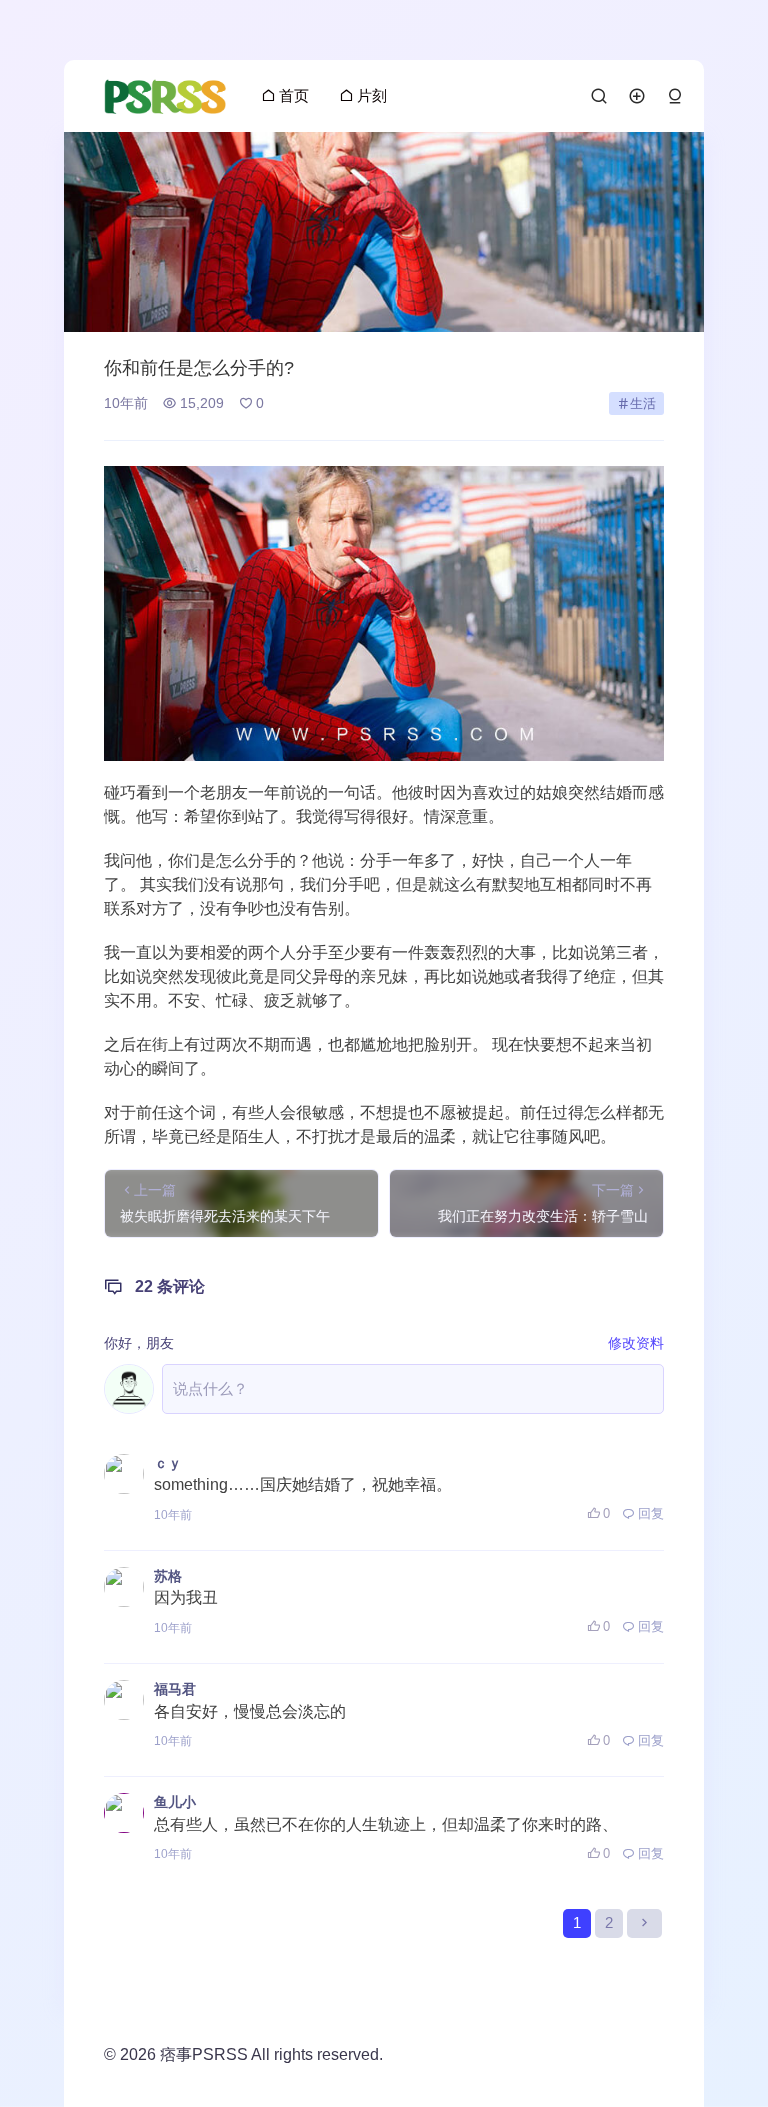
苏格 (168, 1576)
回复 (651, 1513)
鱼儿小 (175, 1802)
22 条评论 (170, 1286)
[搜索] (599, 96)
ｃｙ (168, 1463)
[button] (675, 96)
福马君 (175, 1689)
